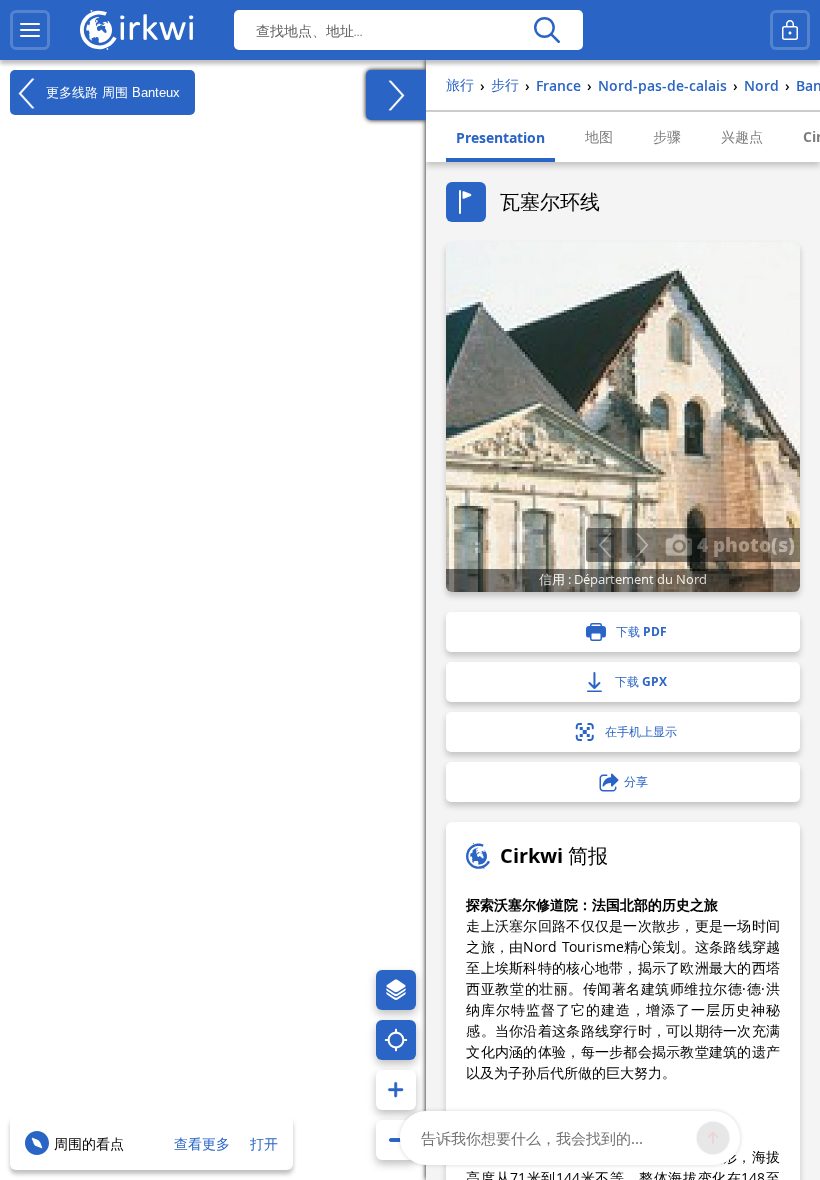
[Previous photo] (604, 545)
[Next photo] (641, 545)
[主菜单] (30, 30)
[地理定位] (396, 1040)
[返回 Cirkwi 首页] (137, 30)
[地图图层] (396, 990)
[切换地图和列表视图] (396, 95)
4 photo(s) (743, 544)
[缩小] (396, 1140)
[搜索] (546, 30)
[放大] (396, 1090)
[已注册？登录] (790, 30)
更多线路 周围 (111, 91)
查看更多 (202, 1143)
